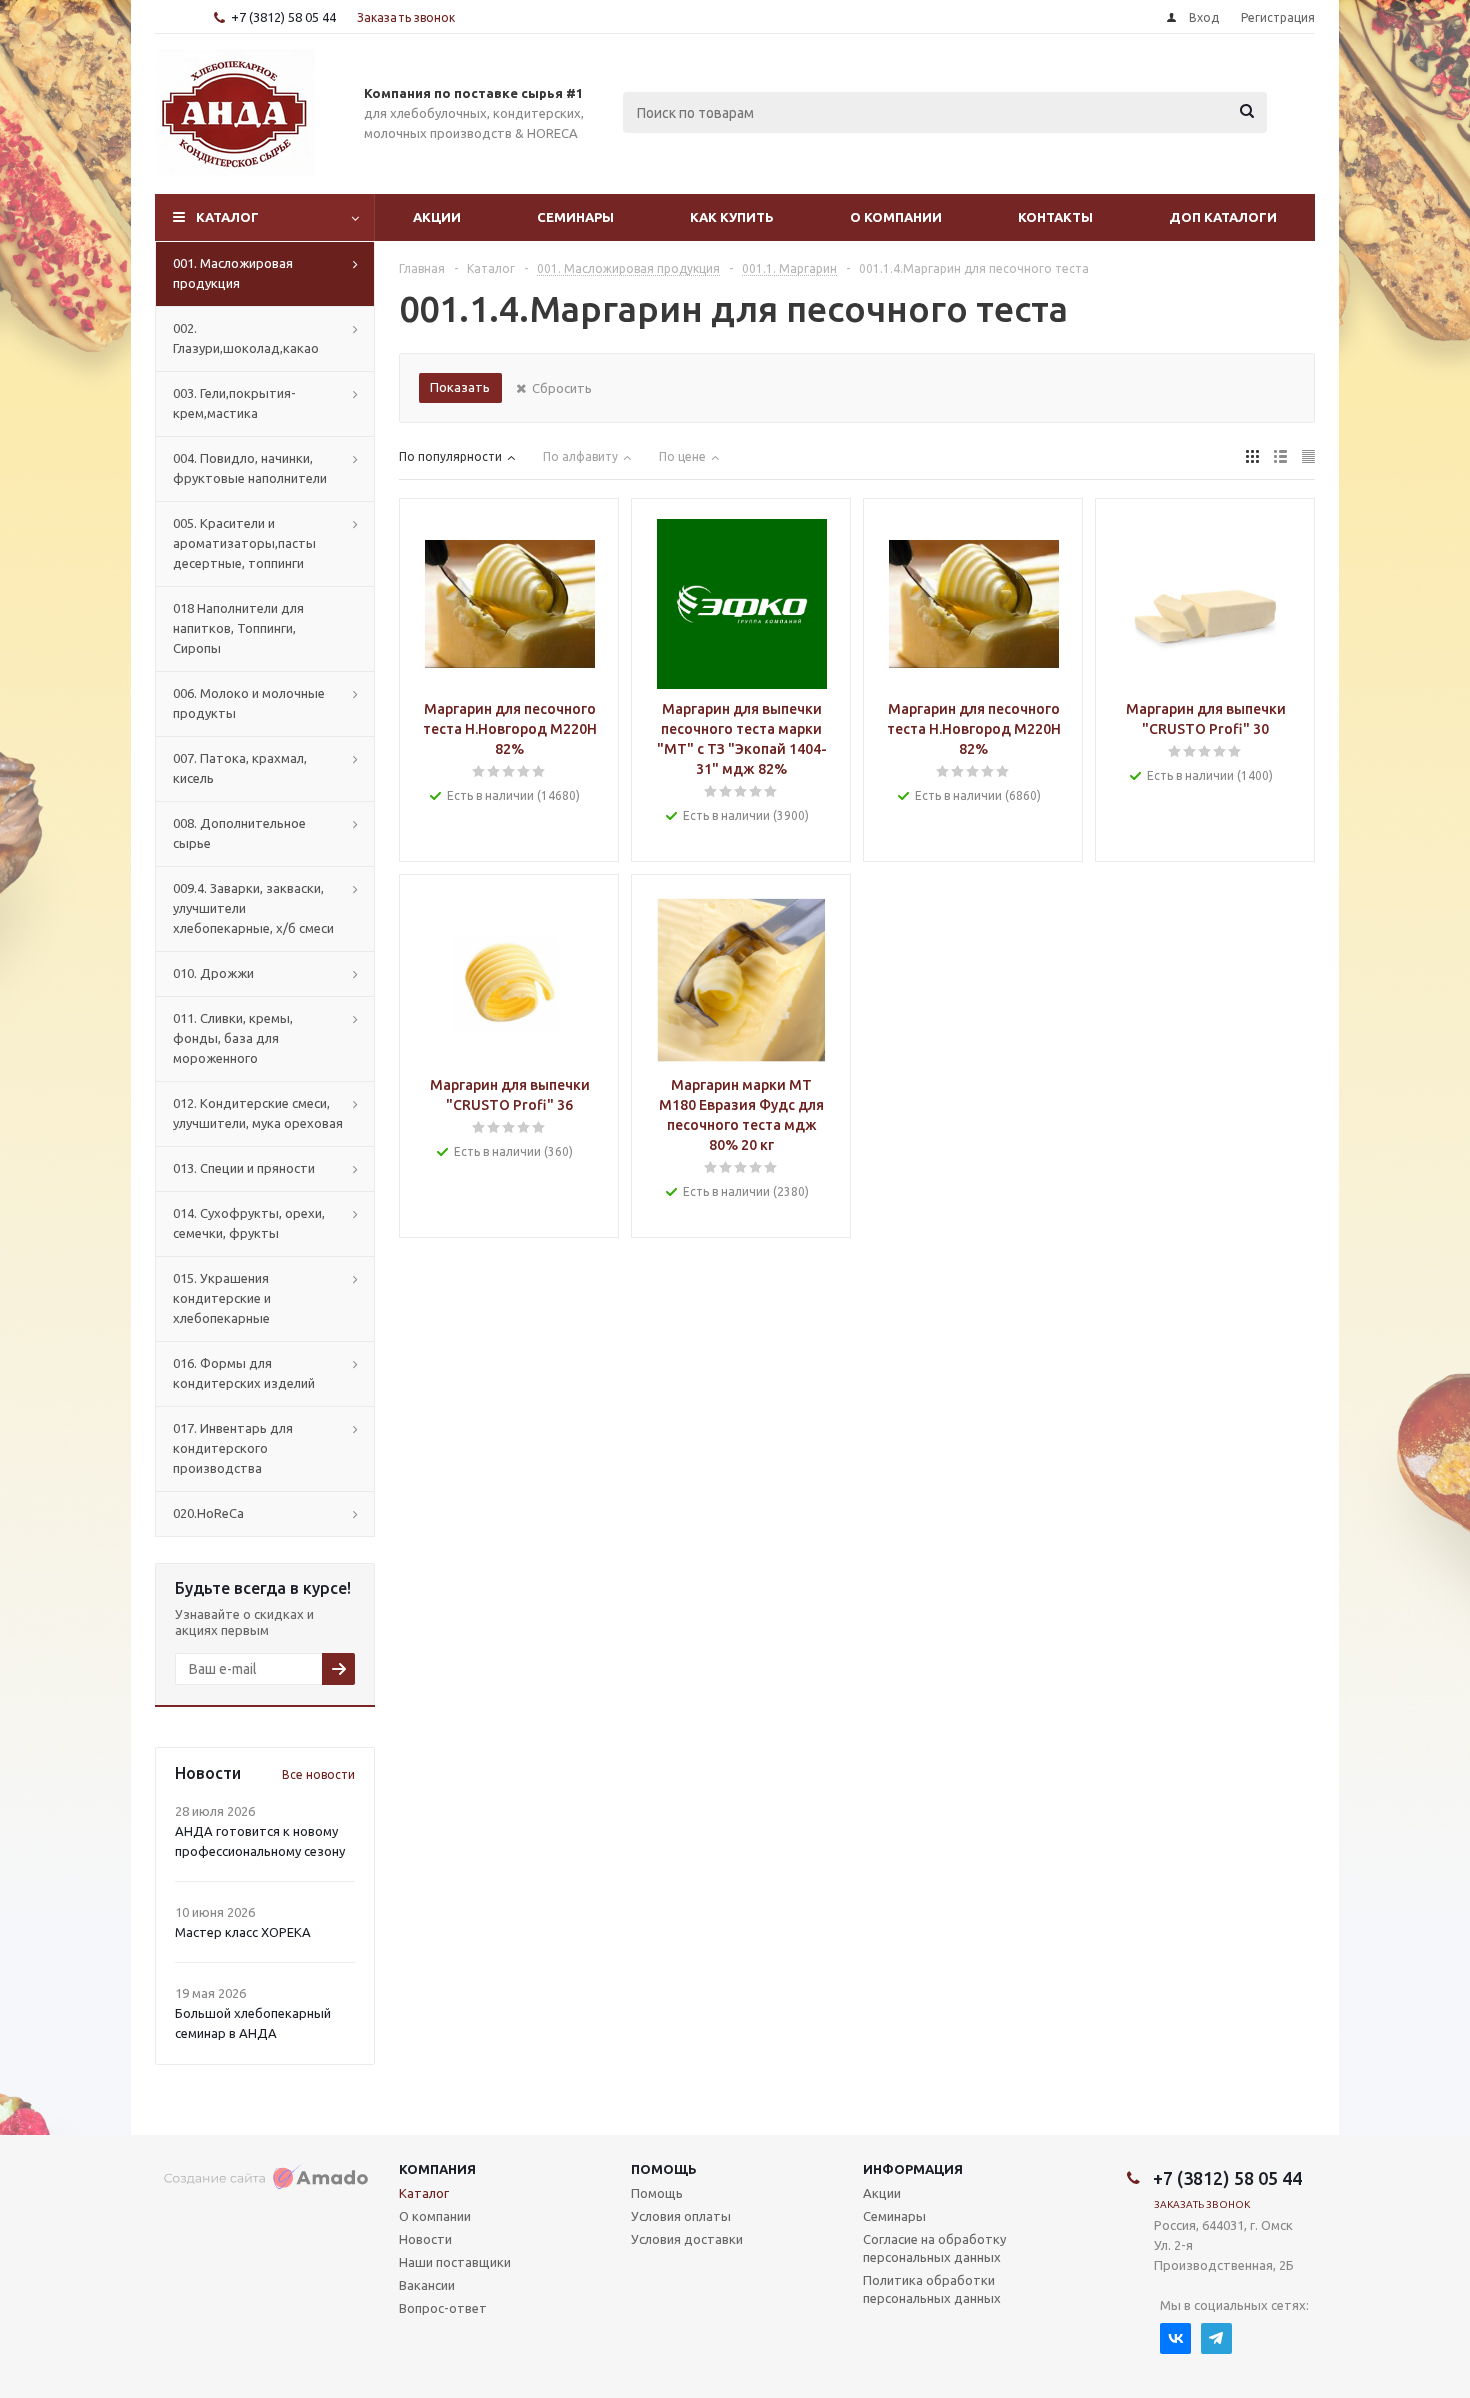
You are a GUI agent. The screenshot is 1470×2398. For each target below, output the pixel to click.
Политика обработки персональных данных (932, 2289)
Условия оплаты (681, 2216)
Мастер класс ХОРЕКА (243, 1932)
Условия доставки (687, 2239)
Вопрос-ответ (443, 2308)
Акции (437, 217)
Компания (437, 2169)
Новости (425, 2239)
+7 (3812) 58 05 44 (283, 17)
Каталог (227, 217)
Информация (913, 2169)
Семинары (575, 217)
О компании (896, 217)
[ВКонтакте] (1175, 2338)
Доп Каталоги (1223, 217)
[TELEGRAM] (1216, 2338)
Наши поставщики (455, 2262)
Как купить (732, 217)
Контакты (1055, 217)
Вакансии (427, 2285)
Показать (460, 387)
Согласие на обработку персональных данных (934, 2248)
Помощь (664, 2169)
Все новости (318, 1774)
